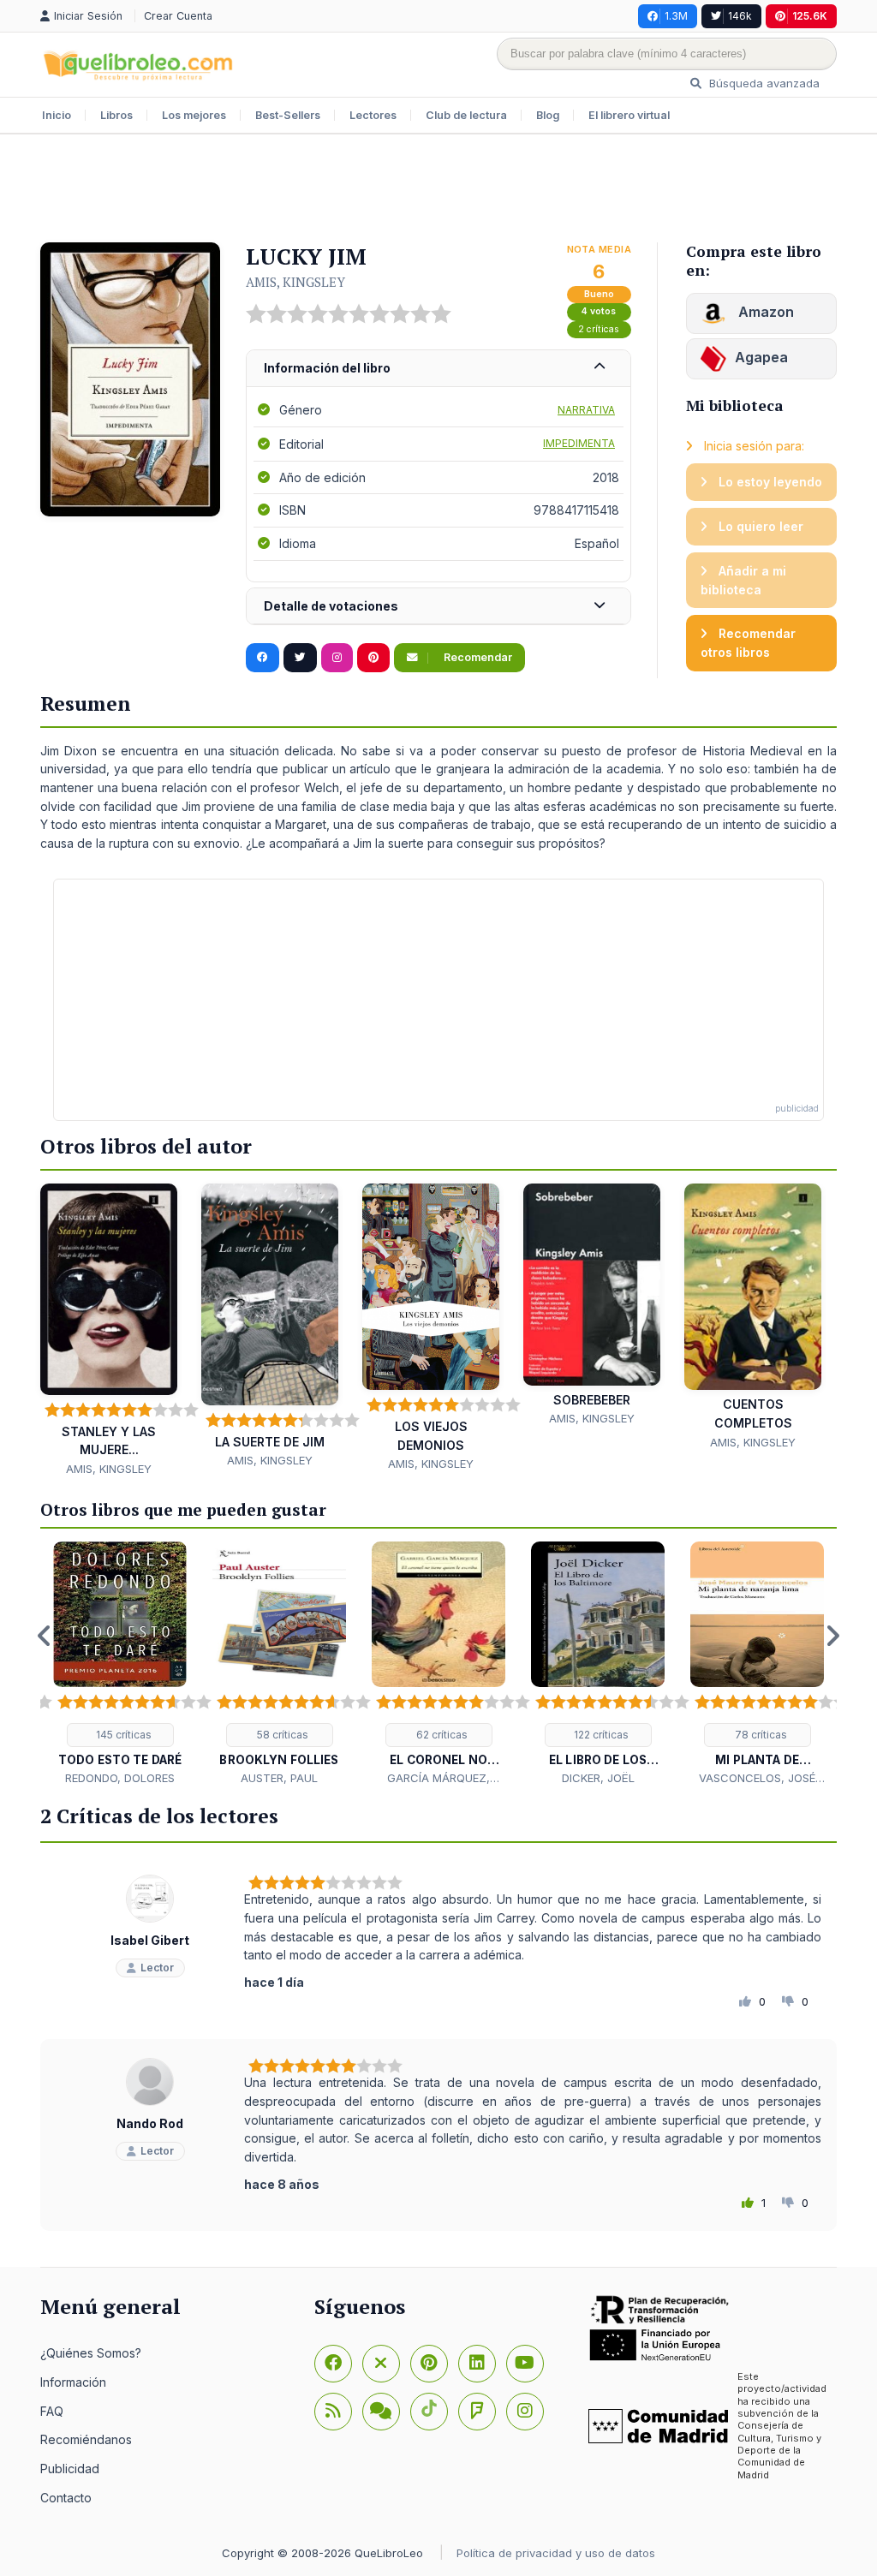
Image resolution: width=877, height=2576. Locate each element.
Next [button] (832, 1636)
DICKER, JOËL (598, 1778)
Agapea (761, 357)
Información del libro (327, 368)
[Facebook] (333, 2364)
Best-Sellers (288, 115)
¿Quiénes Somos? (91, 2353)
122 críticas (600, 1735)
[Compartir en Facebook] (263, 658)
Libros (116, 115)
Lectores (373, 115)
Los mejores (194, 115)
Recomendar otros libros (748, 643)
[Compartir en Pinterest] (373, 658)
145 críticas (122, 1735)
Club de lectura (466, 115)
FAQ (52, 2411)
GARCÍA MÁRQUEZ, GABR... (438, 1779)
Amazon (764, 312)
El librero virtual (629, 115)
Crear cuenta (178, 16)
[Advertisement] (438, 190)
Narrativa (586, 410)
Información (73, 2382)
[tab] (438, 369)
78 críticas (760, 1735)
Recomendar (477, 657)
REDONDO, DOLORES (120, 1778)
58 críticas (281, 1735)
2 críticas (599, 329)
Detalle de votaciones (331, 606)
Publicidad (70, 2469)
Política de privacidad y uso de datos (556, 2553)
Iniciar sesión (90, 16)
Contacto (66, 2498)
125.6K (810, 16)
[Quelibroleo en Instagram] (337, 658)
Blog (548, 115)
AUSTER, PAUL (279, 1778)
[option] (120, 1664)
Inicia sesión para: (752, 446)
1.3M (676, 16)
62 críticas (441, 1735)
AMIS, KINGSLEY (295, 282)
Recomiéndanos (86, 2439)
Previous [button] (45, 1636)
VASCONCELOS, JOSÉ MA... (757, 1779)
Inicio (57, 115)
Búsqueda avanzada (763, 83)
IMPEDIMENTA (579, 443)
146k (740, 16)
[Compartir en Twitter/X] (300, 658)
